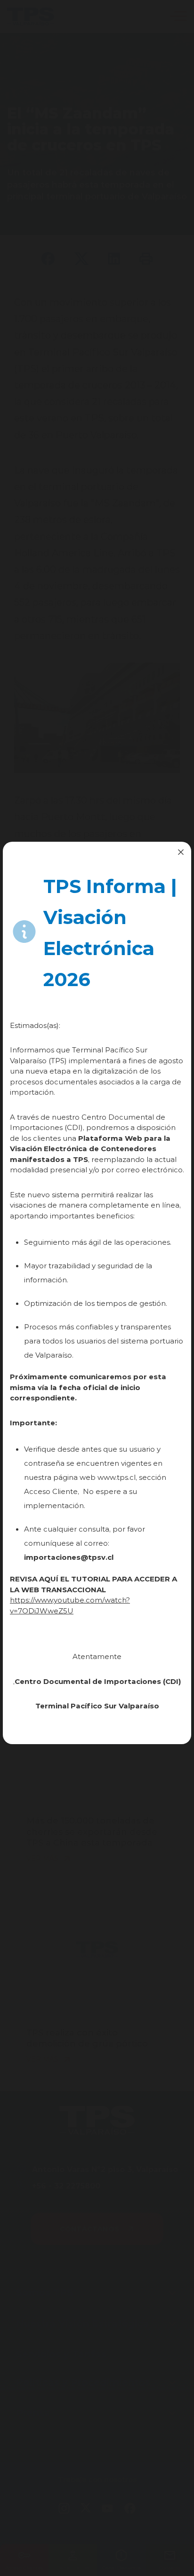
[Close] (181, 852)
